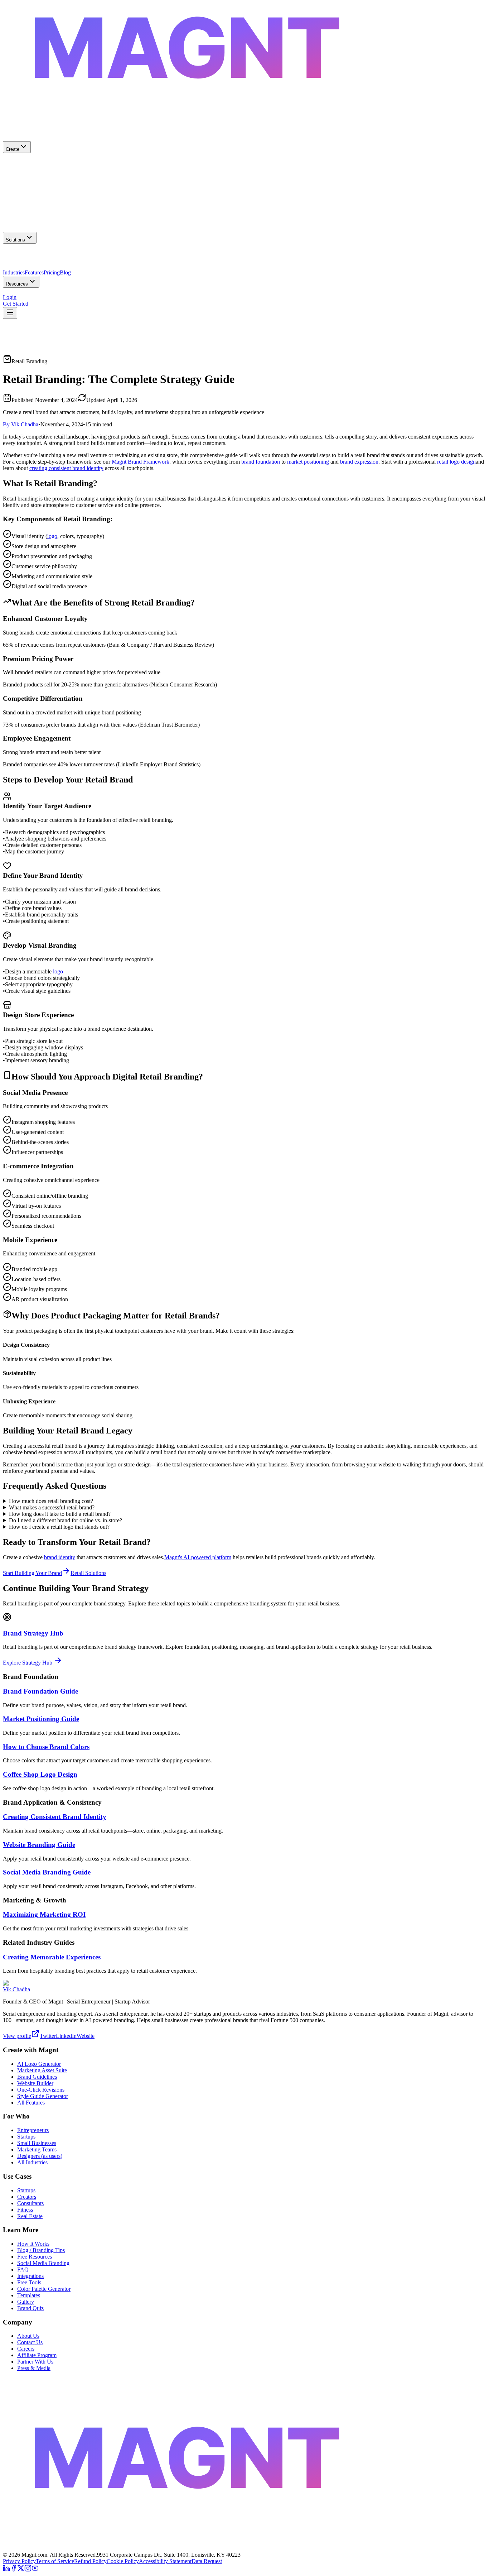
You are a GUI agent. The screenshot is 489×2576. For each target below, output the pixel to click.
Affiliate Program (37, 2355)
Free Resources (35, 2257)
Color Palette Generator (44, 2289)
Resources (17, 284)
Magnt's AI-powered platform (198, 1557)
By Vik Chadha (21, 424)
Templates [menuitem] (129, 294)
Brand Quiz (30, 2308)
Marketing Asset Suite (42, 2070)
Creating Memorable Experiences (52, 1957)
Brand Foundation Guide (40, 1691)
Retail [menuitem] (60, 270)
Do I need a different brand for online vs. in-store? (66, 1520)
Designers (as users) (40, 2156)
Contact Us (30, 2342)
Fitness (25, 2210)
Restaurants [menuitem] (40, 270)
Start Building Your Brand (32, 1573)
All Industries (32, 2162)
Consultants (30, 2203)
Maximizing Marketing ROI (44, 1914)
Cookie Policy (123, 2561)
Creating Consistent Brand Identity (55, 1817)
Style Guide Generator (43, 2096)
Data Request (207, 2561)
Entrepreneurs (33, 2130)
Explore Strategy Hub (28, 1663)
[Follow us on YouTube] (35, 2570)
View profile (17, 2036)
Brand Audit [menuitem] (52, 294)
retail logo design (456, 462)
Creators (27, 2197)
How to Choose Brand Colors (46, 1747)
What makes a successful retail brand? (52, 1507)
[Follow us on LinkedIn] (6, 2570)
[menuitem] (245, 167)
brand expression (359, 462)
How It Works (33, 2244)
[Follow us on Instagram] (28, 2570)
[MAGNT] (245, 2548)
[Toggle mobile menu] (10, 313)
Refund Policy (90, 2561)
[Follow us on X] (21, 2570)
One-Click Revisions (41, 2090)
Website (86, 2036)
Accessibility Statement (165, 2561)
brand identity (60, 1557)
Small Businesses (37, 2143)
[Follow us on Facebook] (14, 2570)
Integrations (30, 2276)
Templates (29, 2295)
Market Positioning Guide (41, 1719)
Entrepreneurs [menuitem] (58, 257)
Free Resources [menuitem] (20, 294)
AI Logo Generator (39, 2064)
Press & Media (34, 2368)
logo (52, 536)
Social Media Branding (43, 2263)
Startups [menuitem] (128, 257)
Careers (26, 2349)
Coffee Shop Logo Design (40, 1774)
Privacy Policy (19, 2561)
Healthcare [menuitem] (15, 270)
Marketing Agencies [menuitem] (96, 257)
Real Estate (30, 2216)
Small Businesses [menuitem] (22, 257)
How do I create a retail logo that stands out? (59, 1527)
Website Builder (35, 2083)
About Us (28, 2336)
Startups (26, 2137)
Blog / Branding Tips (41, 2250)
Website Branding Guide (39, 1845)
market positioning (307, 462)
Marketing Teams (37, 2149)
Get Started (16, 304)
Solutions (15, 240)
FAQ (23, 2269)
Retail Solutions (88, 1573)
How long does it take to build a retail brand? (60, 1514)
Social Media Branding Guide (47, 1872)
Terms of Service (55, 2561)
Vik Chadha (16, 1989)
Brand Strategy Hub (33, 1633)
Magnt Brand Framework (140, 462)
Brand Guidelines (37, 2077)
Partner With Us (35, 2362)
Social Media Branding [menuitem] (92, 294)
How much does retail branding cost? (51, 1501)
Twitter (48, 2036)
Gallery (26, 2302)
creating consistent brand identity (66, 468)
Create (13, 149)
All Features (31, 2103)
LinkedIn (66, 2036)
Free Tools (29, 2282)
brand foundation (261, 462)
